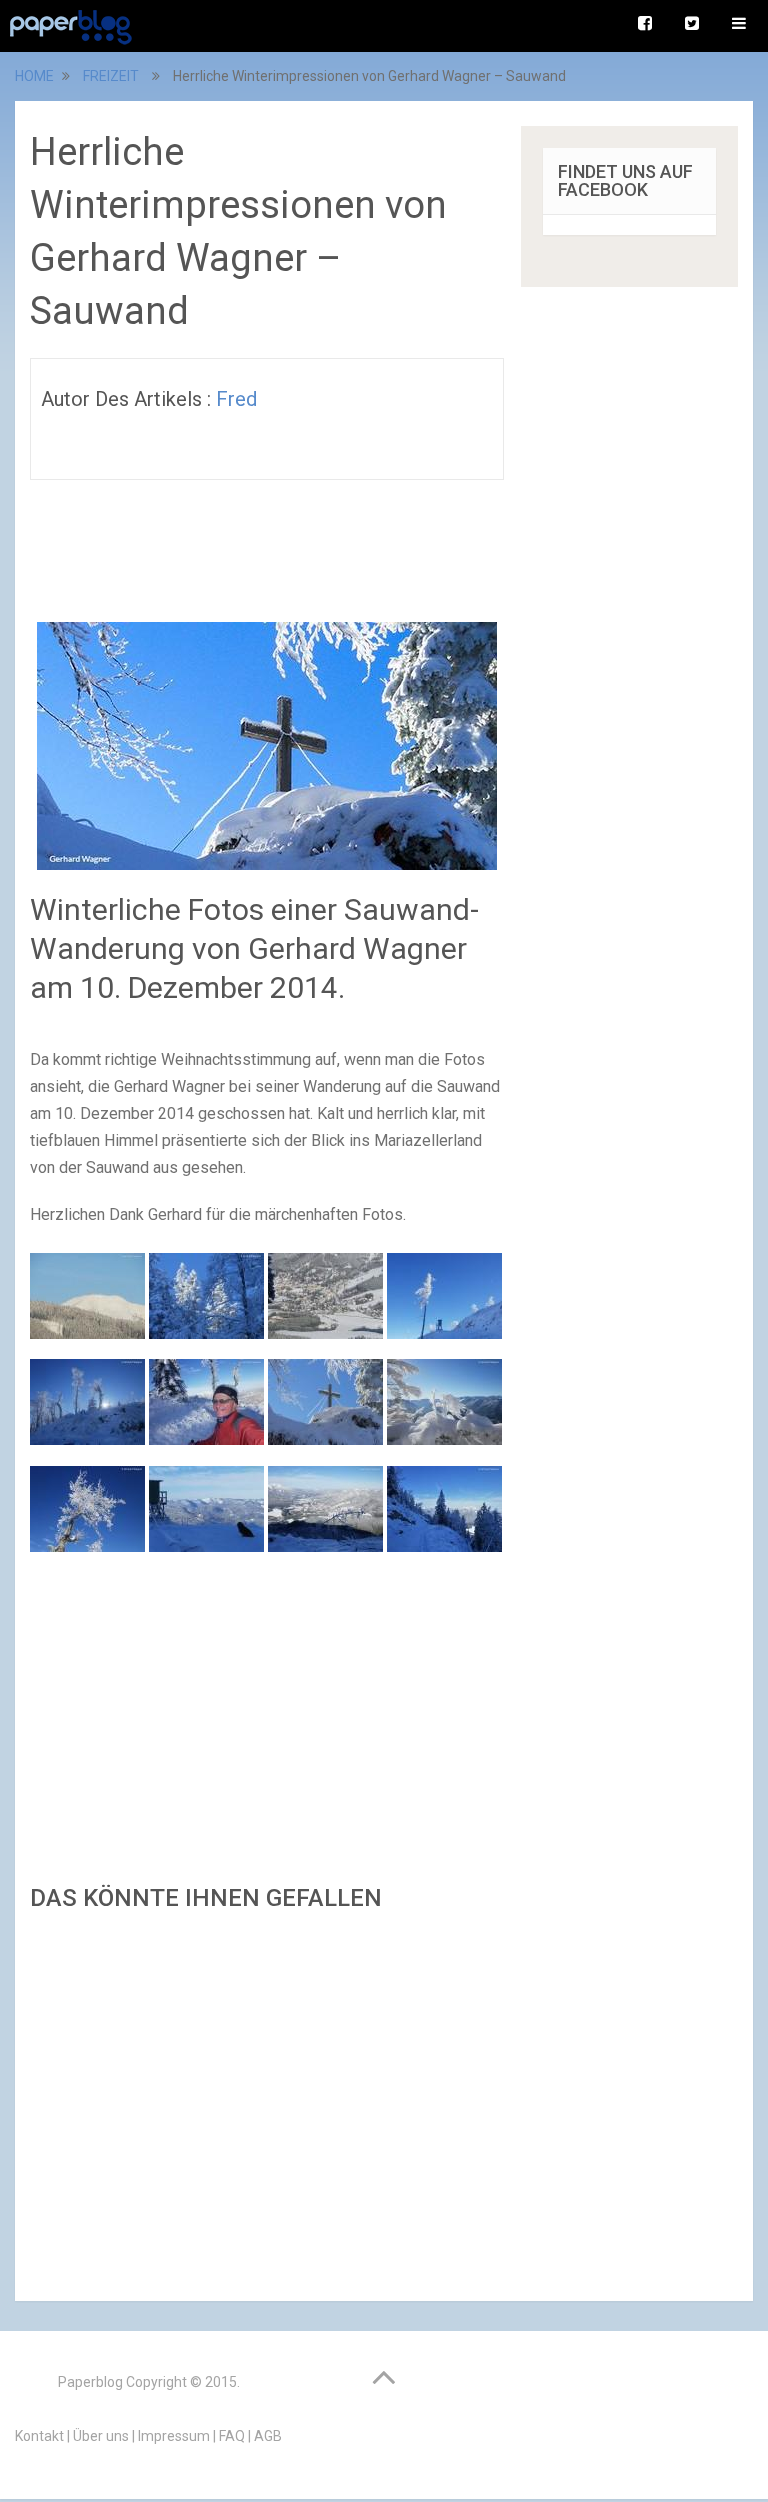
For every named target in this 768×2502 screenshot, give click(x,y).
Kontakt (39, 2436)
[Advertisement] (267, 2100)
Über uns (101, 2436)
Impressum (174, 2436)
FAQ (232, 2436)
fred (236, 399)
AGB (268, 2436)
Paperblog (90, 2382)
